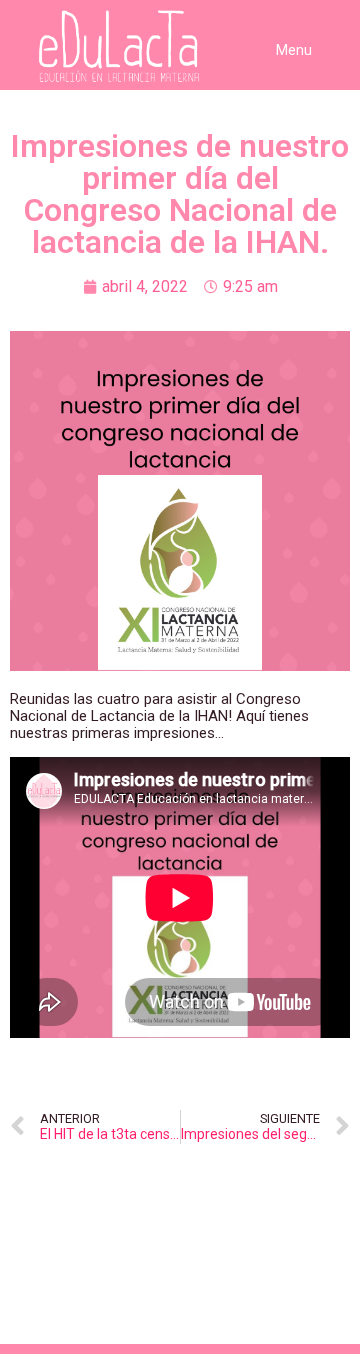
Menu (294, 50)
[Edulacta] (80, 46)
